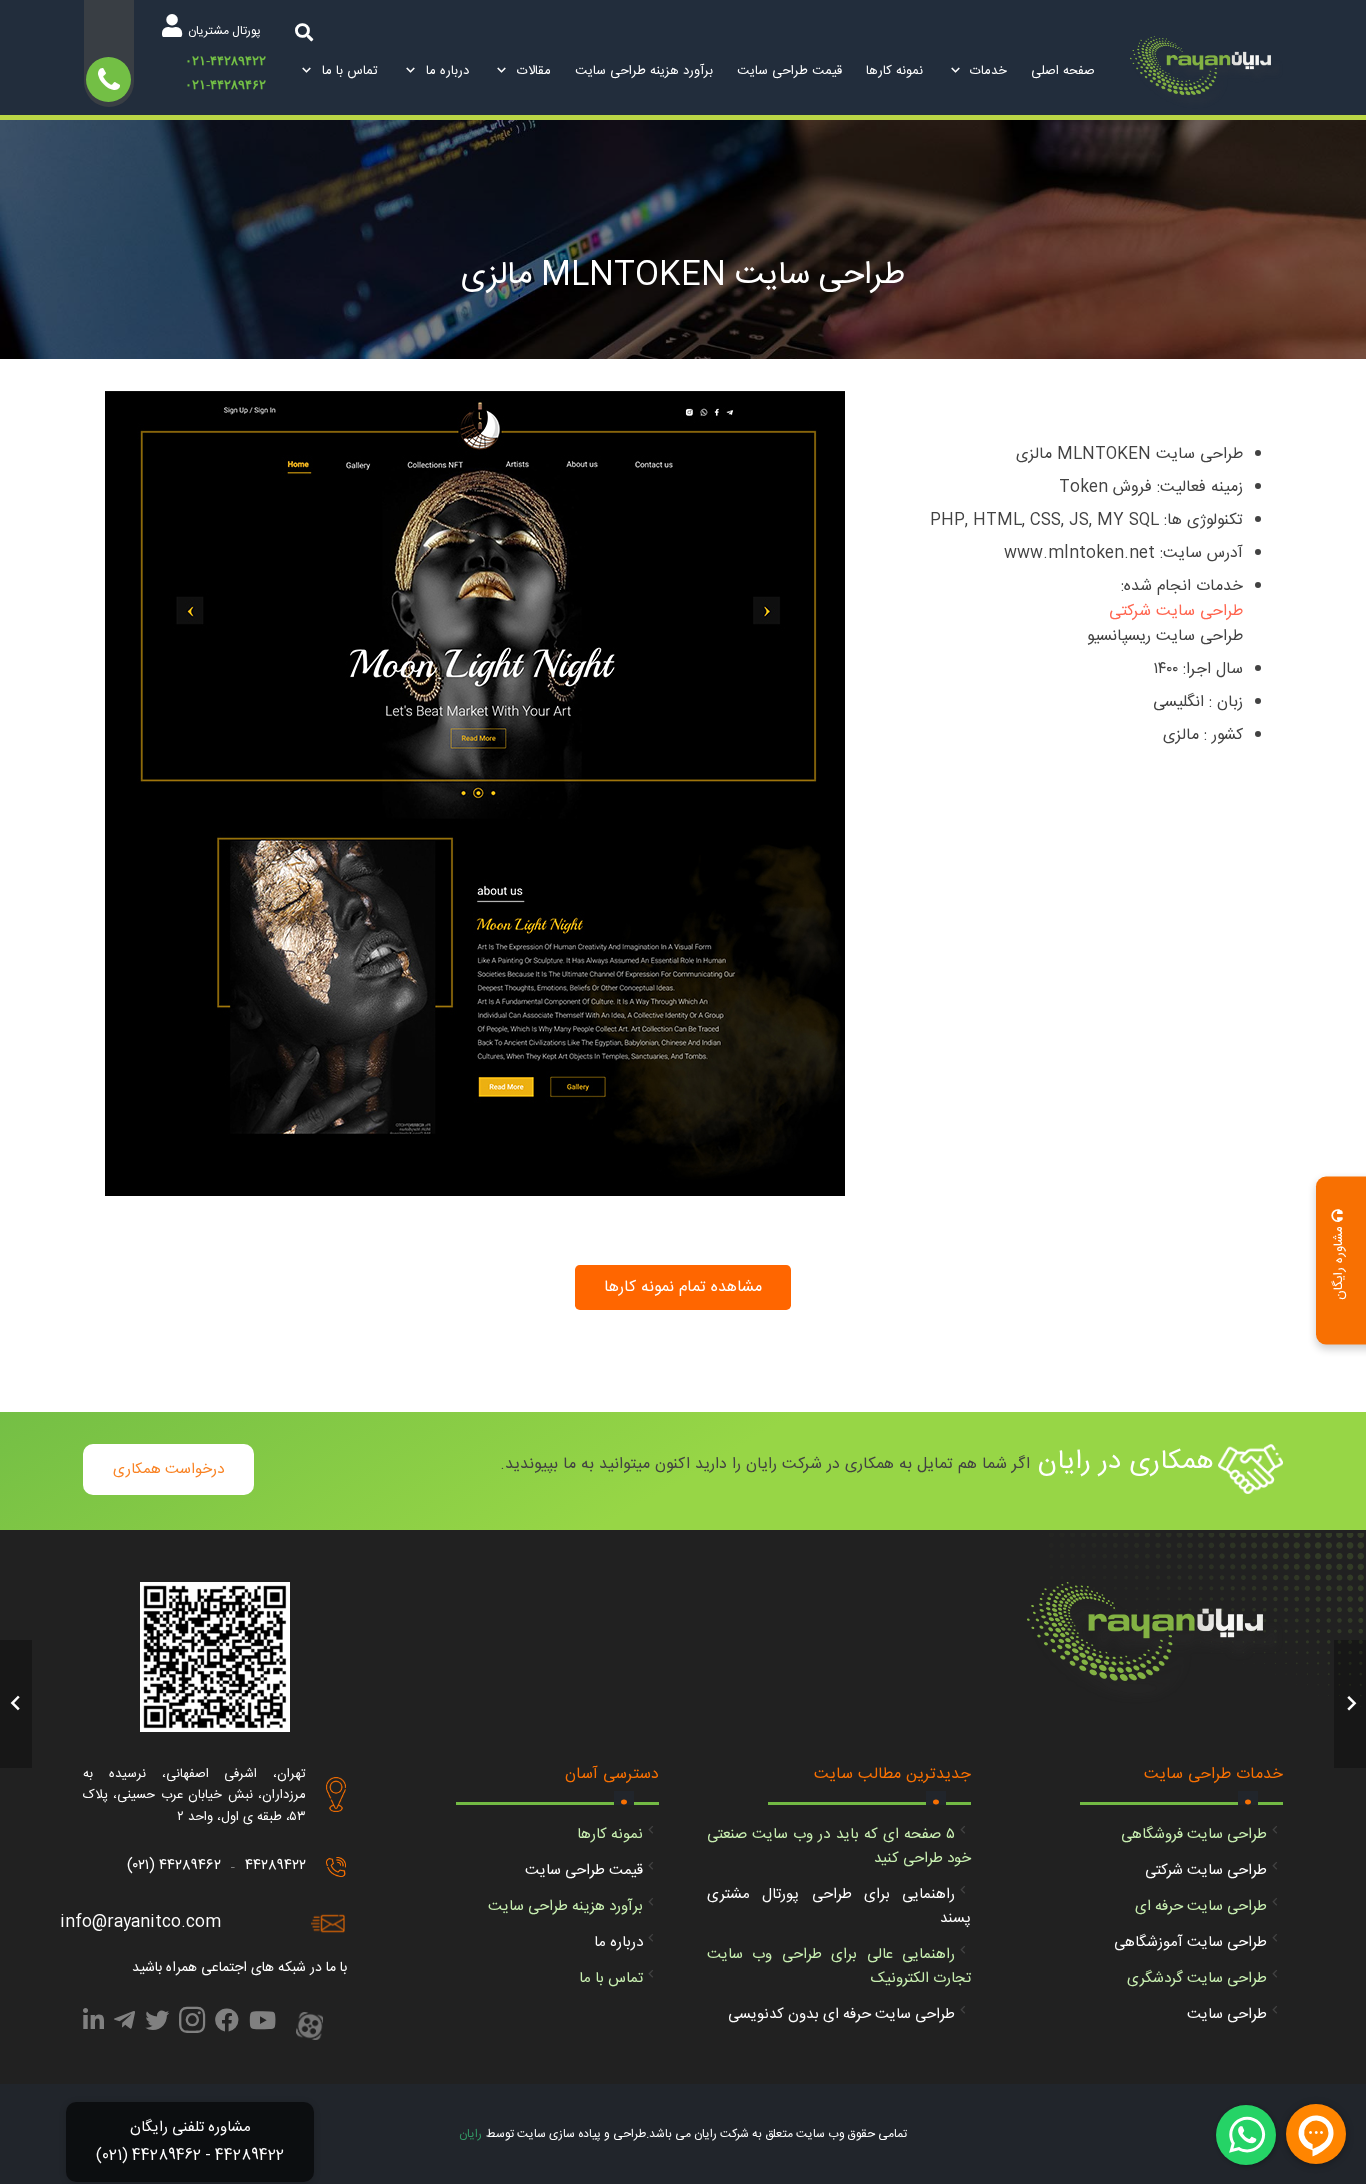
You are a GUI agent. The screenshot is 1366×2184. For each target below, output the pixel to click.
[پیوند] (1206, 72)
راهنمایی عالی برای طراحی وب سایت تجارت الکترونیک (839, 1966)
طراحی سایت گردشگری (1197, 1978)
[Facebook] (227, 2024)
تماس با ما (611, 1978)
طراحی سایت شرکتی (1176, 611)
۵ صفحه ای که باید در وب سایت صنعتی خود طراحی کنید (839, 1846)
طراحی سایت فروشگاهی (1194, 1834)
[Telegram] (124, 2024)
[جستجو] (304, 31)
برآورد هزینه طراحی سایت (565, 1906)
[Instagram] (192, 2026)
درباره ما (618, 1942)
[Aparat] (309, 2028)
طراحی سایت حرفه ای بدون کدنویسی (841, 2014)
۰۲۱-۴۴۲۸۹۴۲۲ (225, 60)
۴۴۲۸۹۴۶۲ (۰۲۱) (174, 1865)
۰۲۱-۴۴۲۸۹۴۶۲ (225, 84)
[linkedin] (93, 2024)
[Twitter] (157, 2024)
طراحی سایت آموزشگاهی (1190, 1942)
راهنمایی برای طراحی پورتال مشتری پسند (839, 1906)
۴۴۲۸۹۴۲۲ (275, 1865)
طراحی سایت (1227, 2014)
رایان (470, 2134)
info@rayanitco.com (140, 1922)
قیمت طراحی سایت (584, 1870)
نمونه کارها (610, 1834)
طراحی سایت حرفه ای (1201, 1906)
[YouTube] (262, 2024)
